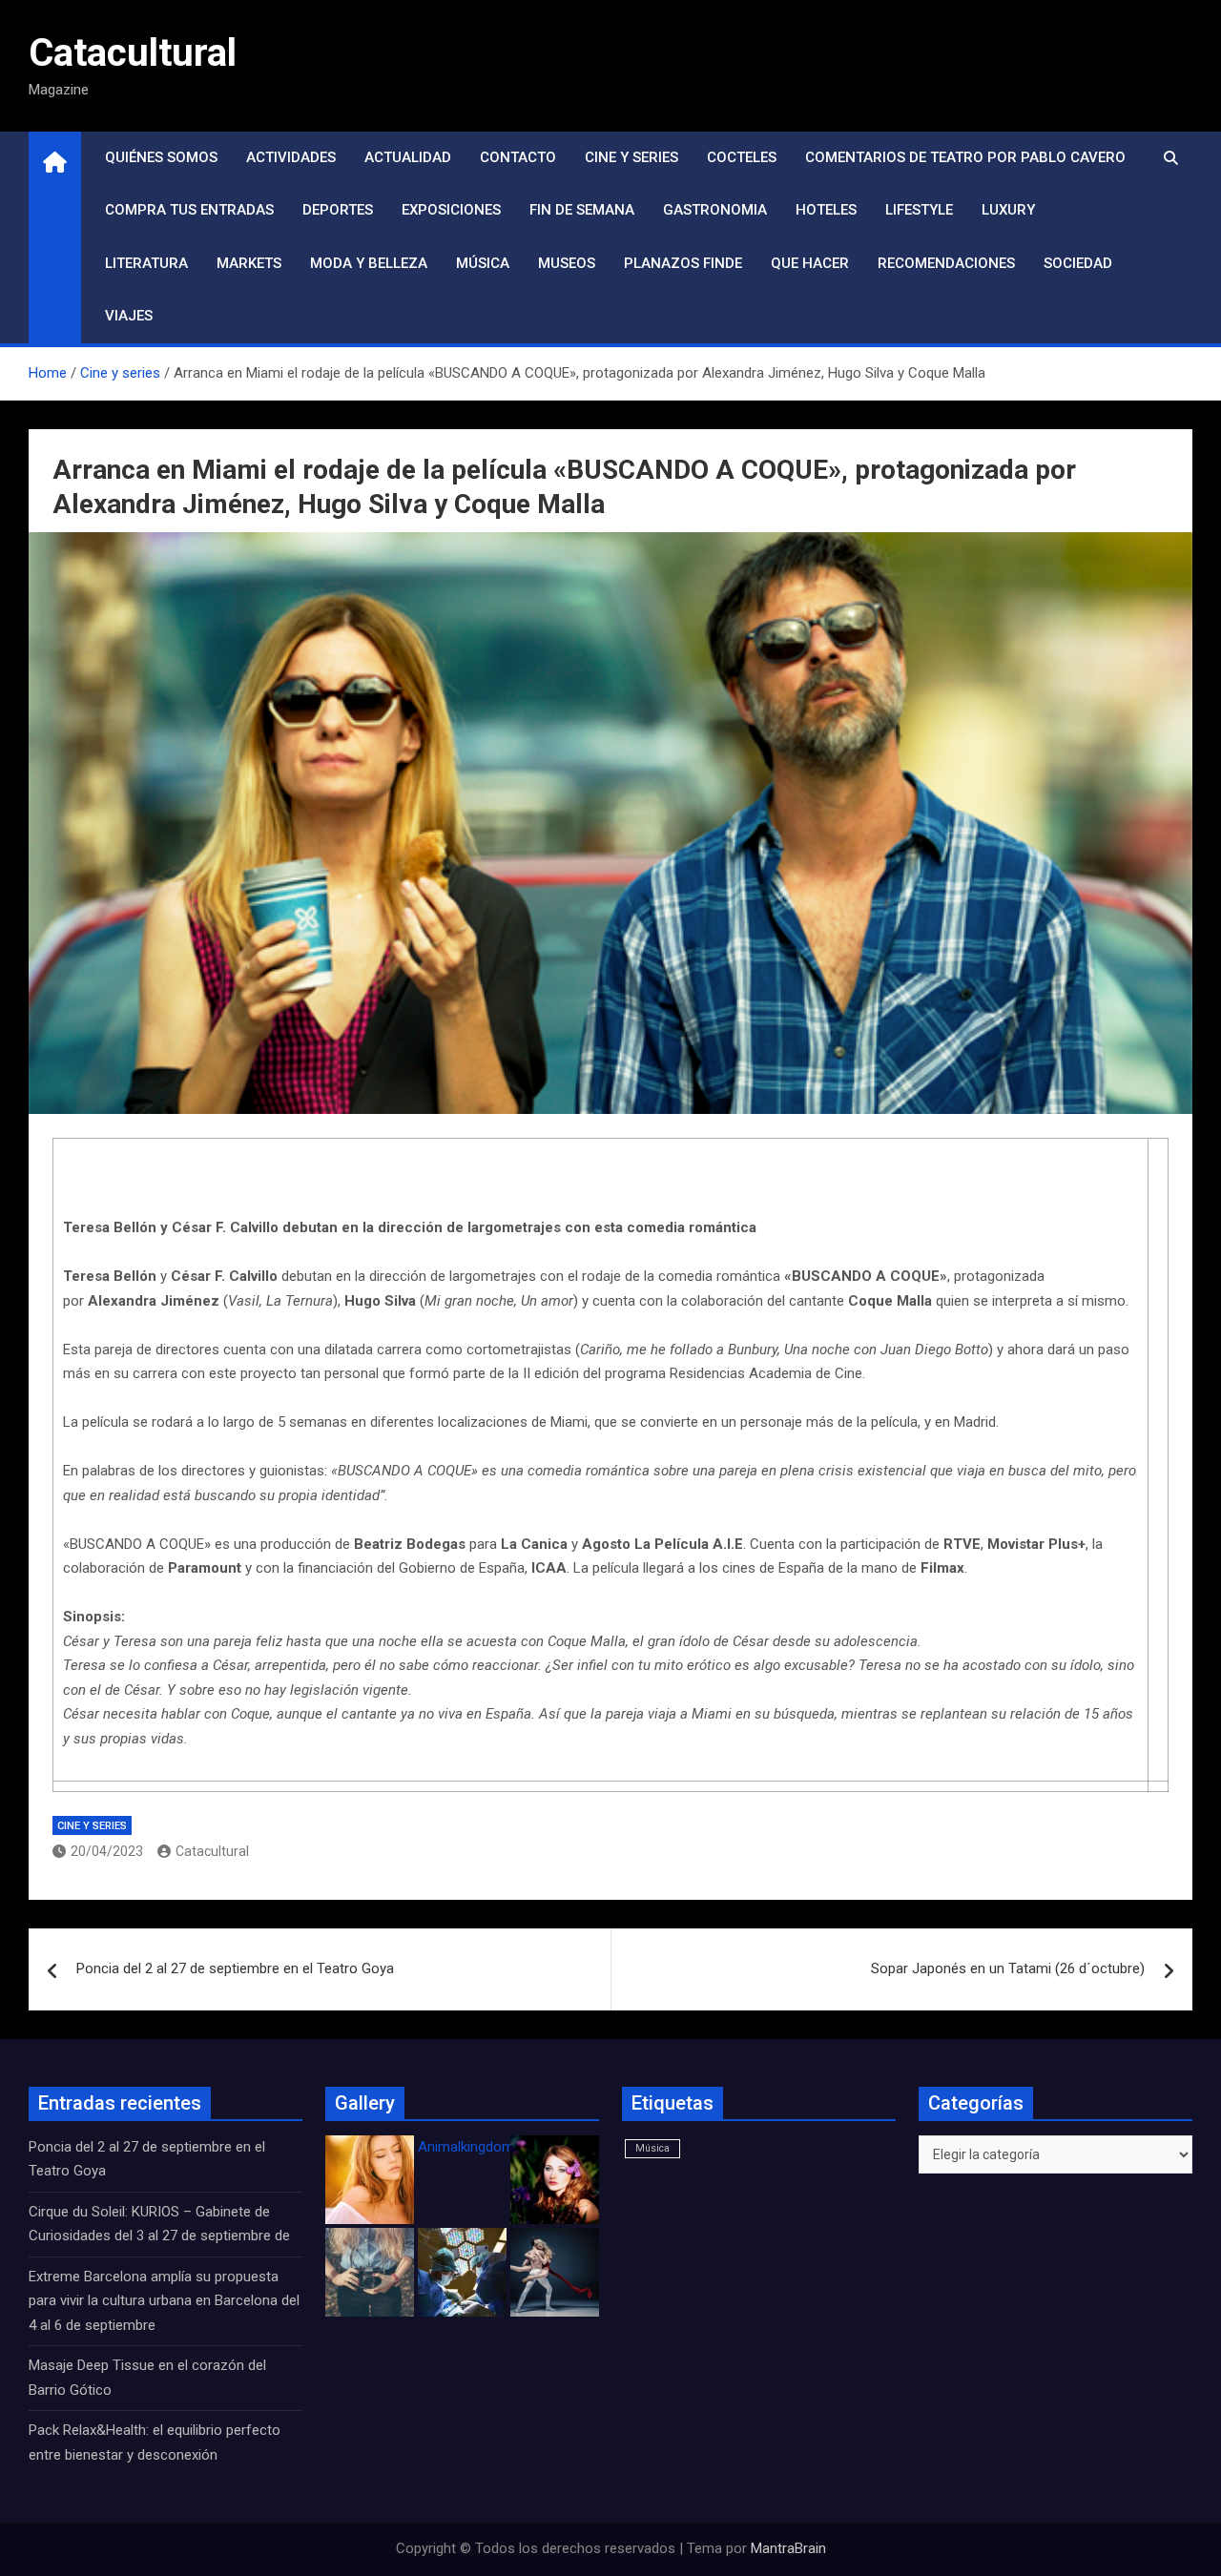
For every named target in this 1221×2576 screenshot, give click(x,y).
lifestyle (919, 210)
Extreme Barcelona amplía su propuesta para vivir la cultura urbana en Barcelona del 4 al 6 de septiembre (164, 2301)
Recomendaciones (946, 263)
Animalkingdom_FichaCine (501, 2147)
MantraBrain (788, 2548)
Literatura (146, 263)
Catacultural (133, 53)
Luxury (1008, 210)
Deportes (338, 210)
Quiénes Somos (161, 157)
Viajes (129, 316)
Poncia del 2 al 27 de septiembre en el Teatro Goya (235, 1968)
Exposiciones (451, 210)
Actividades (291, 157)
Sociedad (1078, 263)
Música (483, 263)
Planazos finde (683, 263)
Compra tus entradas (189, 210)
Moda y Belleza (369, 263)
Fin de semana (582, 210)
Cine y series (631, 157)
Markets (249, 263)
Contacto (518, 157)
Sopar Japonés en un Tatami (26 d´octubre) (1008, 1968)
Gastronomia (715, 210)
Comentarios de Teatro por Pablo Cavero (965, 157)
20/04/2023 (107, 1851)
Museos (567, 263)
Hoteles (826, 210)
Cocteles (742, 157)
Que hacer (810, 263)
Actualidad (408, 157)
